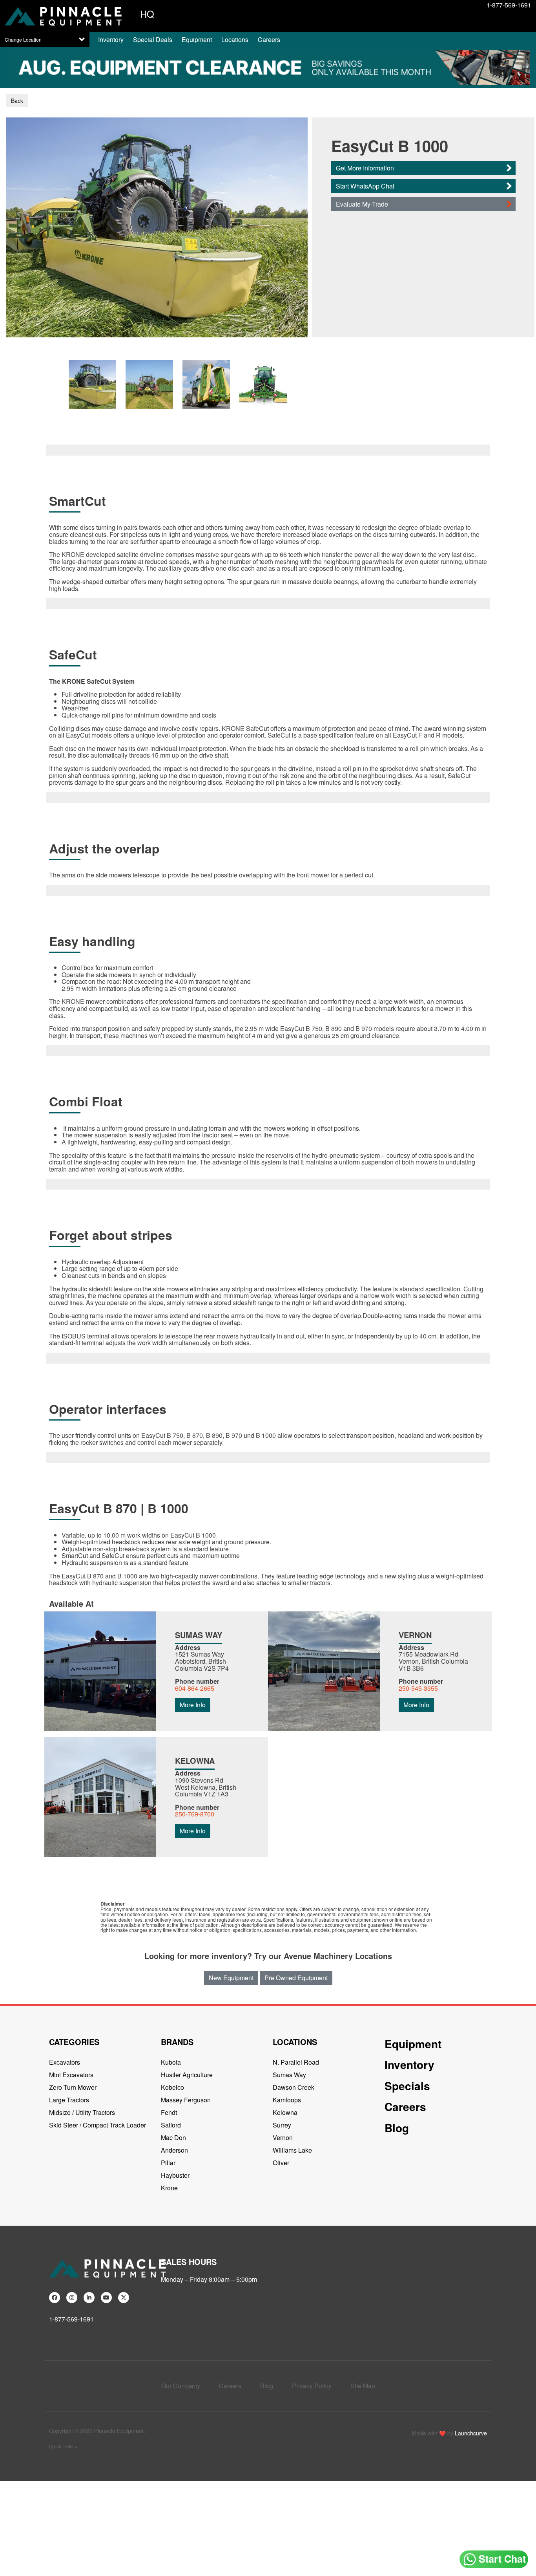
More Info (193, 1705)
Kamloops (287, 2100)
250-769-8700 (195, 1814)
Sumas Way (289, 2075)
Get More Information (365, 168)
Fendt (169, 2112)
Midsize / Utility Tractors (82, 2112)
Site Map (363, 2386)
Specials (407, 2086)
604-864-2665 (195, 1688)
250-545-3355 (418, 1688)
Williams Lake (292, 2150)
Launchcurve (471, 2433)
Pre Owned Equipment (296, 1978)
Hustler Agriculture (187, 2075)
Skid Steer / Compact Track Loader (98, 2125)
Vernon (283, 2138)
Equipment (197, 39)
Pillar (168, 2163)
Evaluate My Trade (362, 204)
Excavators (65, 2062)
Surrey (282, 2125)
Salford (171, 2125)
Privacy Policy (312, 2386)
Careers (269, 39)
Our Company (181, 2386)
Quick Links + (63, 2446)
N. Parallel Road (296, 2062)
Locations (235, 39)
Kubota (171, 2062)
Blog (397, 2128)
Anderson (174, 2150)
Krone (169, 2188)
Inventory (111, 39)
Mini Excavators (71, 2075)
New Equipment (231, 1978)
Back (17, 101)
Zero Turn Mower (73, 2087)
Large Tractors (69, 2100)
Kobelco (172, 2087)
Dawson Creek (294, 2087)
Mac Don (173, 2138)
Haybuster (175, 2175)
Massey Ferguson (186, 2100)
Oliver (281, 2163)
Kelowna (285, 2112)
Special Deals (153, 39)
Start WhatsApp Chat (365, 186)
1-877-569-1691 (509, 5)
